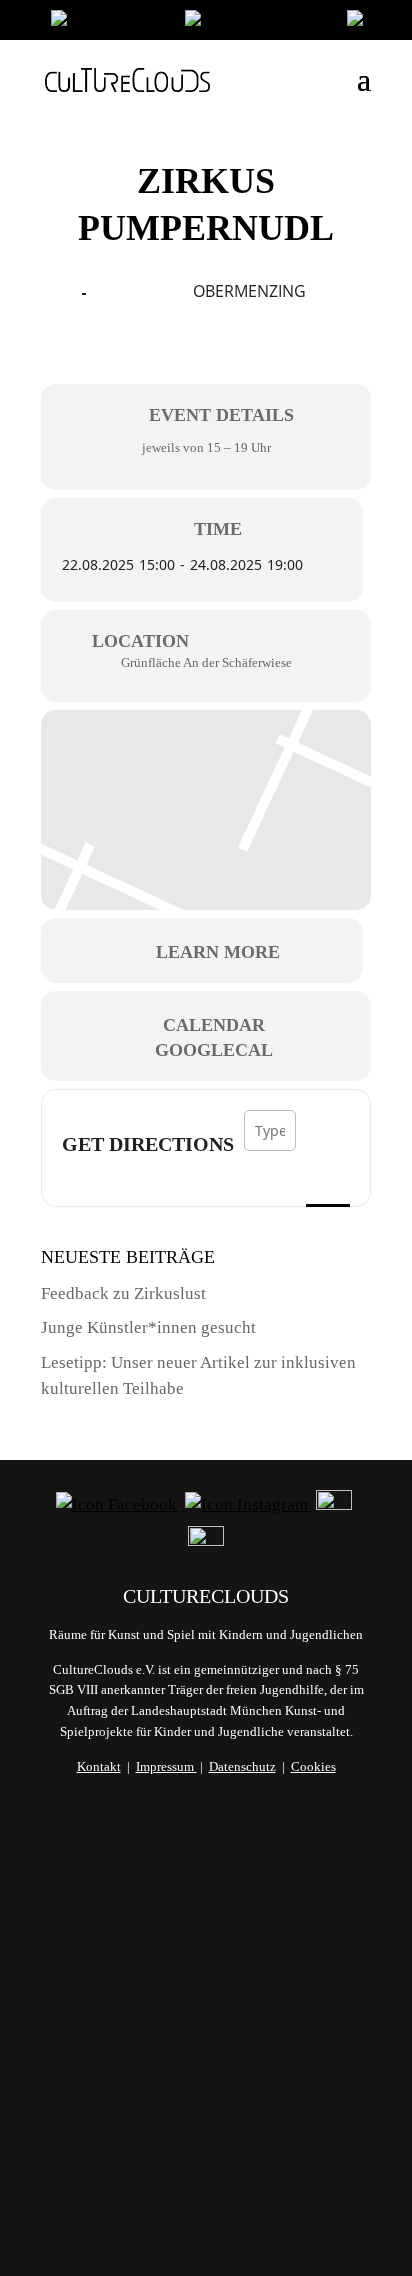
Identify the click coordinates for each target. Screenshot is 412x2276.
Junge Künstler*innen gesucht (148, 1327)
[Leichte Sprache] (108, 22)
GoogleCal (214, 1050)
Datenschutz (242, 1766)
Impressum (165, 1766)
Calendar (214, 1025)
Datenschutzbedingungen (206, 2144)
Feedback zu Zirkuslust (123, 1293)
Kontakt (99, 1766)
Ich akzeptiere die (206, 2134)
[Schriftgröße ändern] (256, 22)
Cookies (313, 1766)
